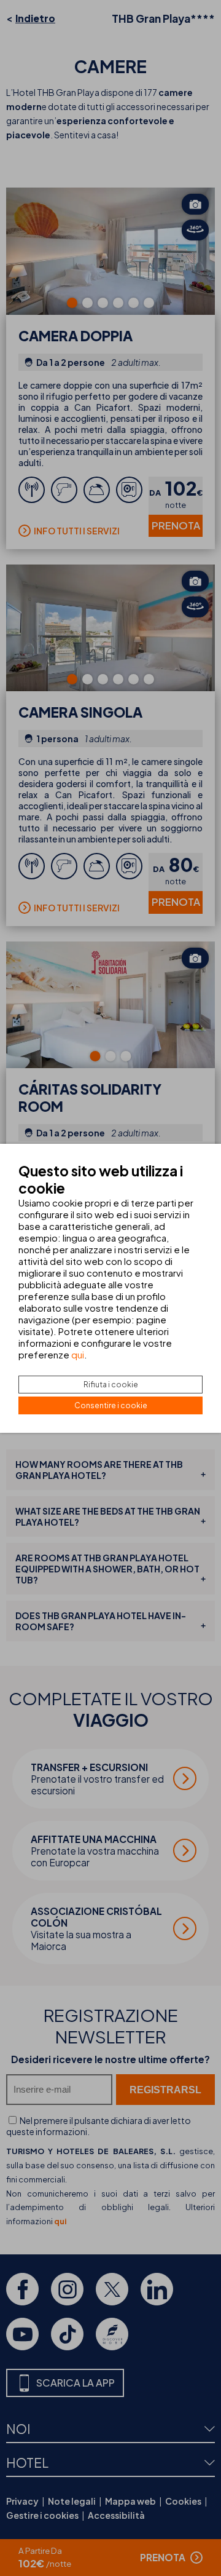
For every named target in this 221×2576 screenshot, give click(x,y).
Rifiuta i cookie (111, 1385)
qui (78, 1354)
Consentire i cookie (111, 1405)
